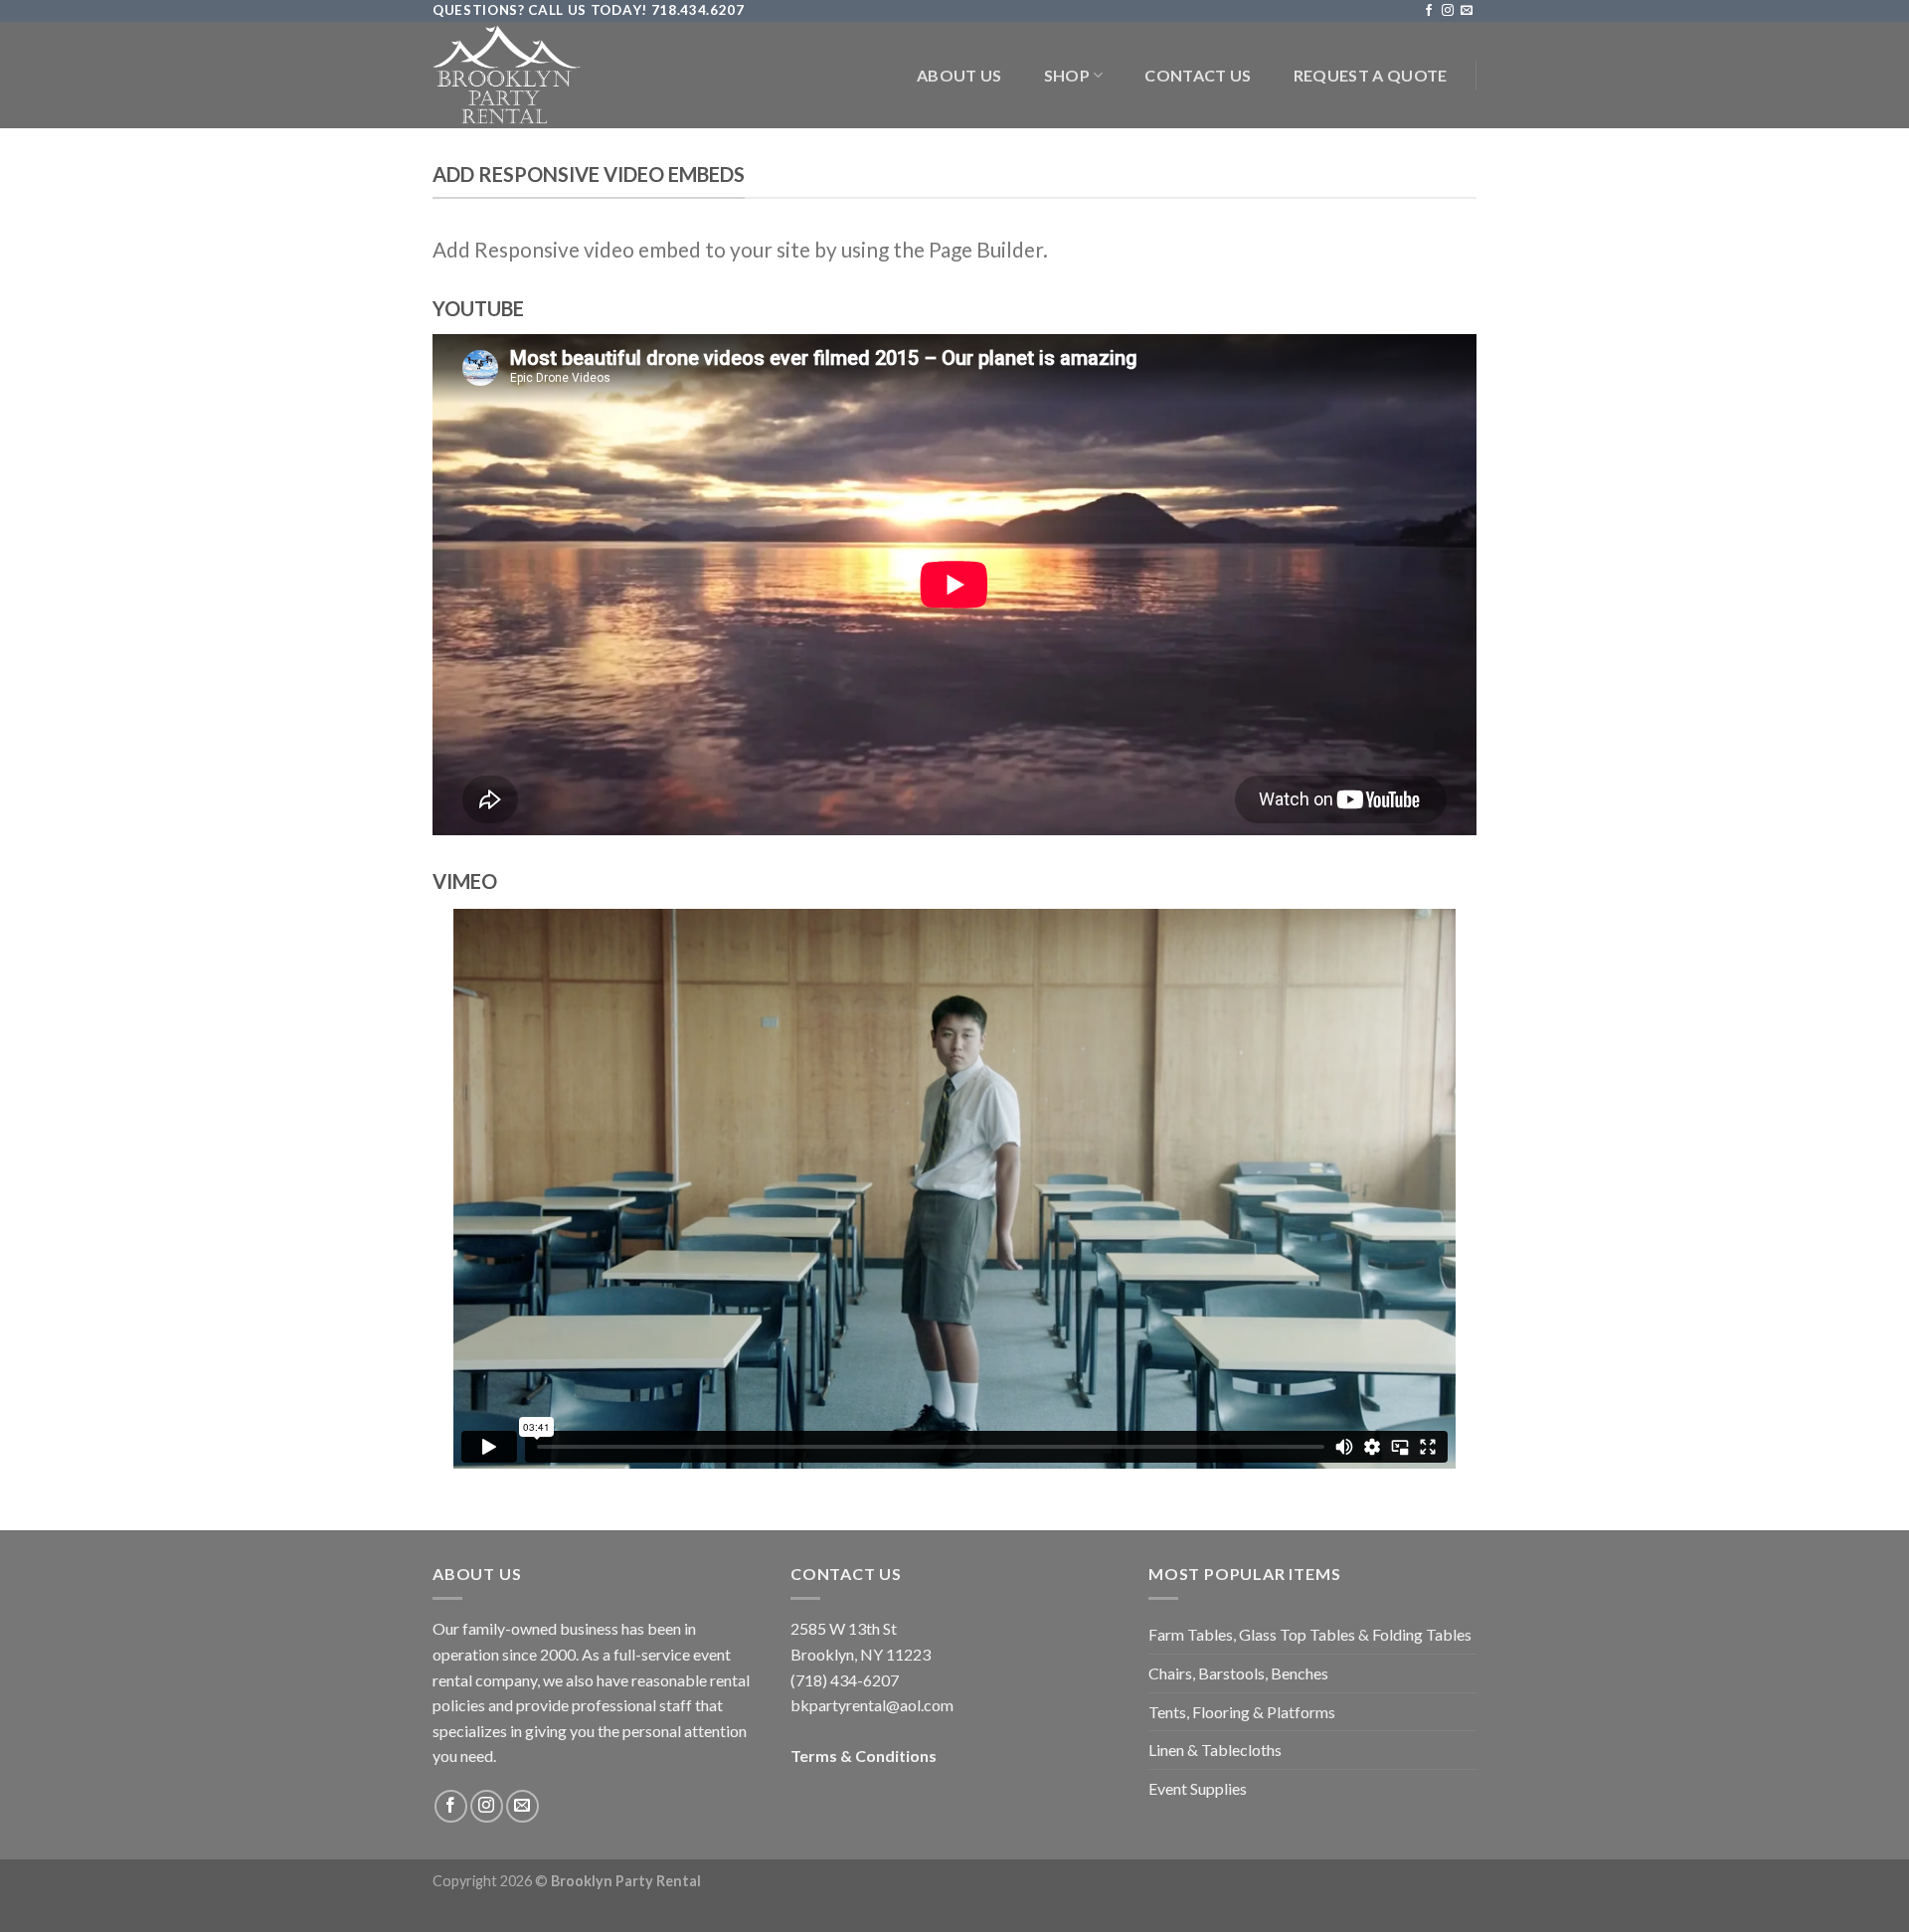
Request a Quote (1371, 75)
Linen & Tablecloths (1215, 1750)
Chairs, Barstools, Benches (1238, 1673)
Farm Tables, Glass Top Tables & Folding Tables (1310, 1634)
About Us (959, 75)
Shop (1067, 75)
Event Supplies (1198, 1788)
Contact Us (1198, 75)
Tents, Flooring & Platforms (1242, 1712)
